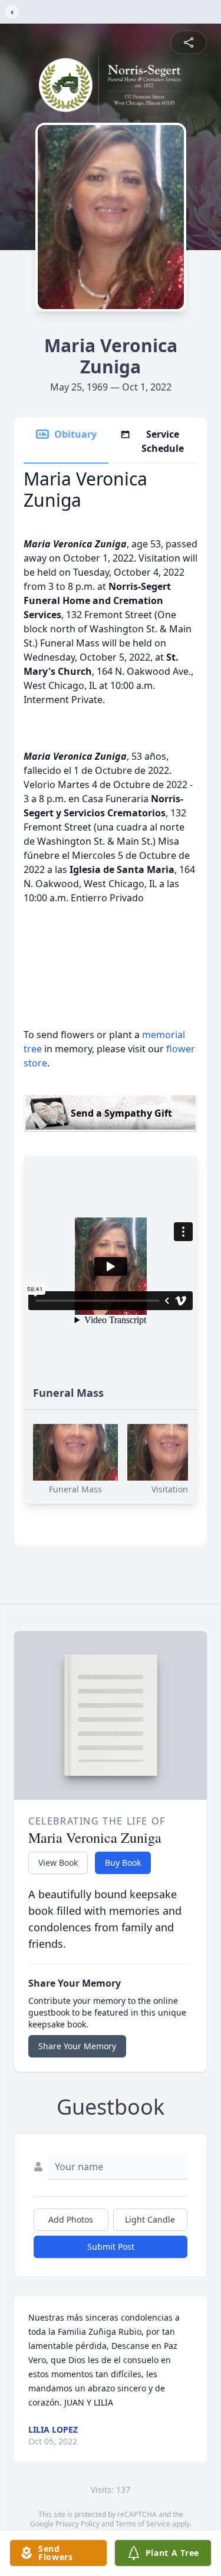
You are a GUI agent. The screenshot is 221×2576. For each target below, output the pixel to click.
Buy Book (123, 1863)
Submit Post (111, 2247)
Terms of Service (143, 2524)
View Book (58, 1863)
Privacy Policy (77, 2524)
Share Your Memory (77, 2046)
